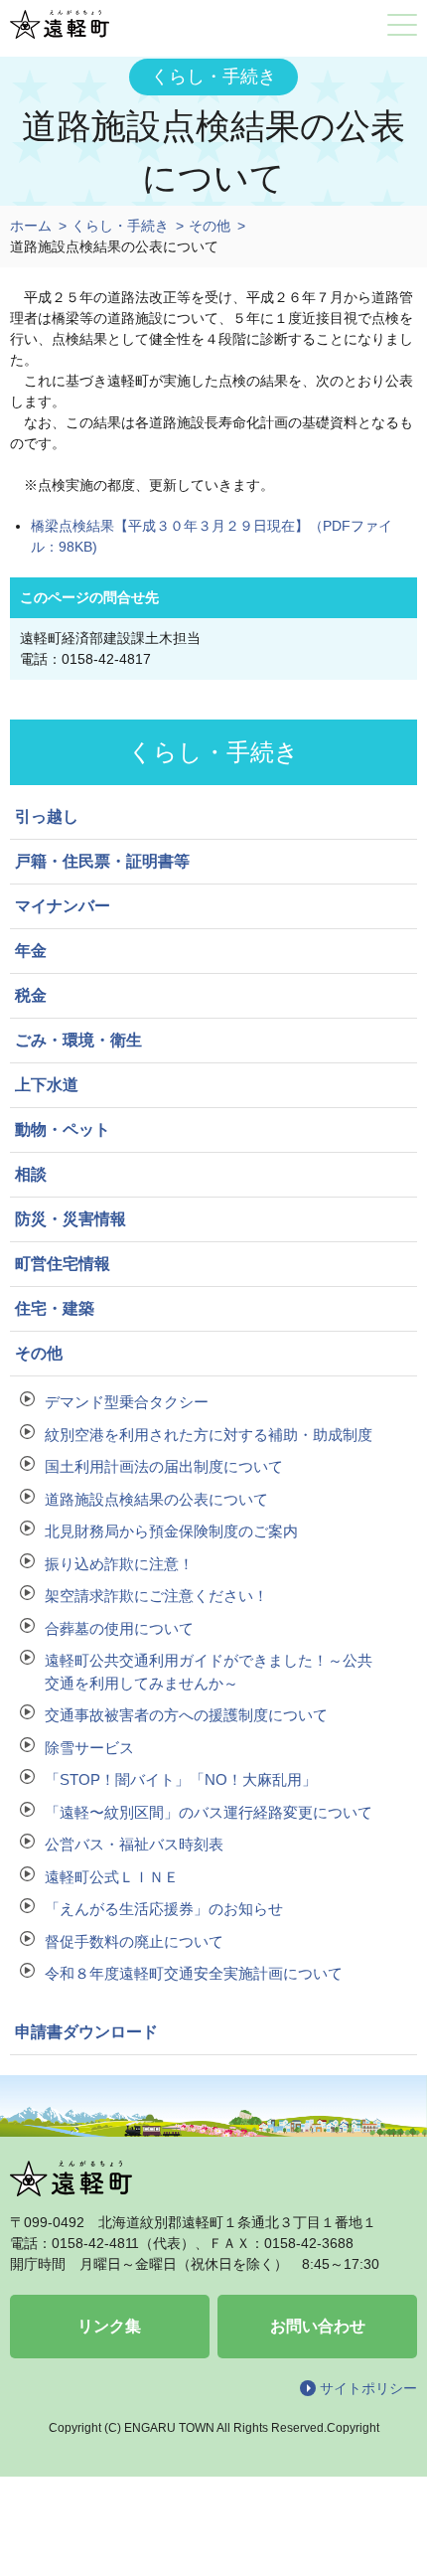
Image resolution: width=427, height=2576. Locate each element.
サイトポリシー (368, 2388)
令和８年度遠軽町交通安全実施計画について (194, 1973)
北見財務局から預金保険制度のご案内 (171, 1531)
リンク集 (109, 2326)
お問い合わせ (318, 2326)
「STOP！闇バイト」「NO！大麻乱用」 (181, 1779)
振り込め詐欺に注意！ (119, 1564)
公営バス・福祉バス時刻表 (134, 1844)
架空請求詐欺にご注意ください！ (156, 1596)
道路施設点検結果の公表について (156, 1499)
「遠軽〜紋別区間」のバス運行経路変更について (209, 1812)
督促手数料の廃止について (134, 1941)
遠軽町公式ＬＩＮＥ (112, 1877)
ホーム (31, 226)
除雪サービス (89, 1748)
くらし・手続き (120, 226)
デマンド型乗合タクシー (127, 1402)
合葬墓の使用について (119, 1628)
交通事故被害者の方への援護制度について (186, 1715)
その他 (210, 226)
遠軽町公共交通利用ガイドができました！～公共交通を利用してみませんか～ (209, 1672)
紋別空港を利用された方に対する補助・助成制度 (209, 1435)
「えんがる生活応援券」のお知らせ (164, 1909)
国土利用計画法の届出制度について (164, 1466)
